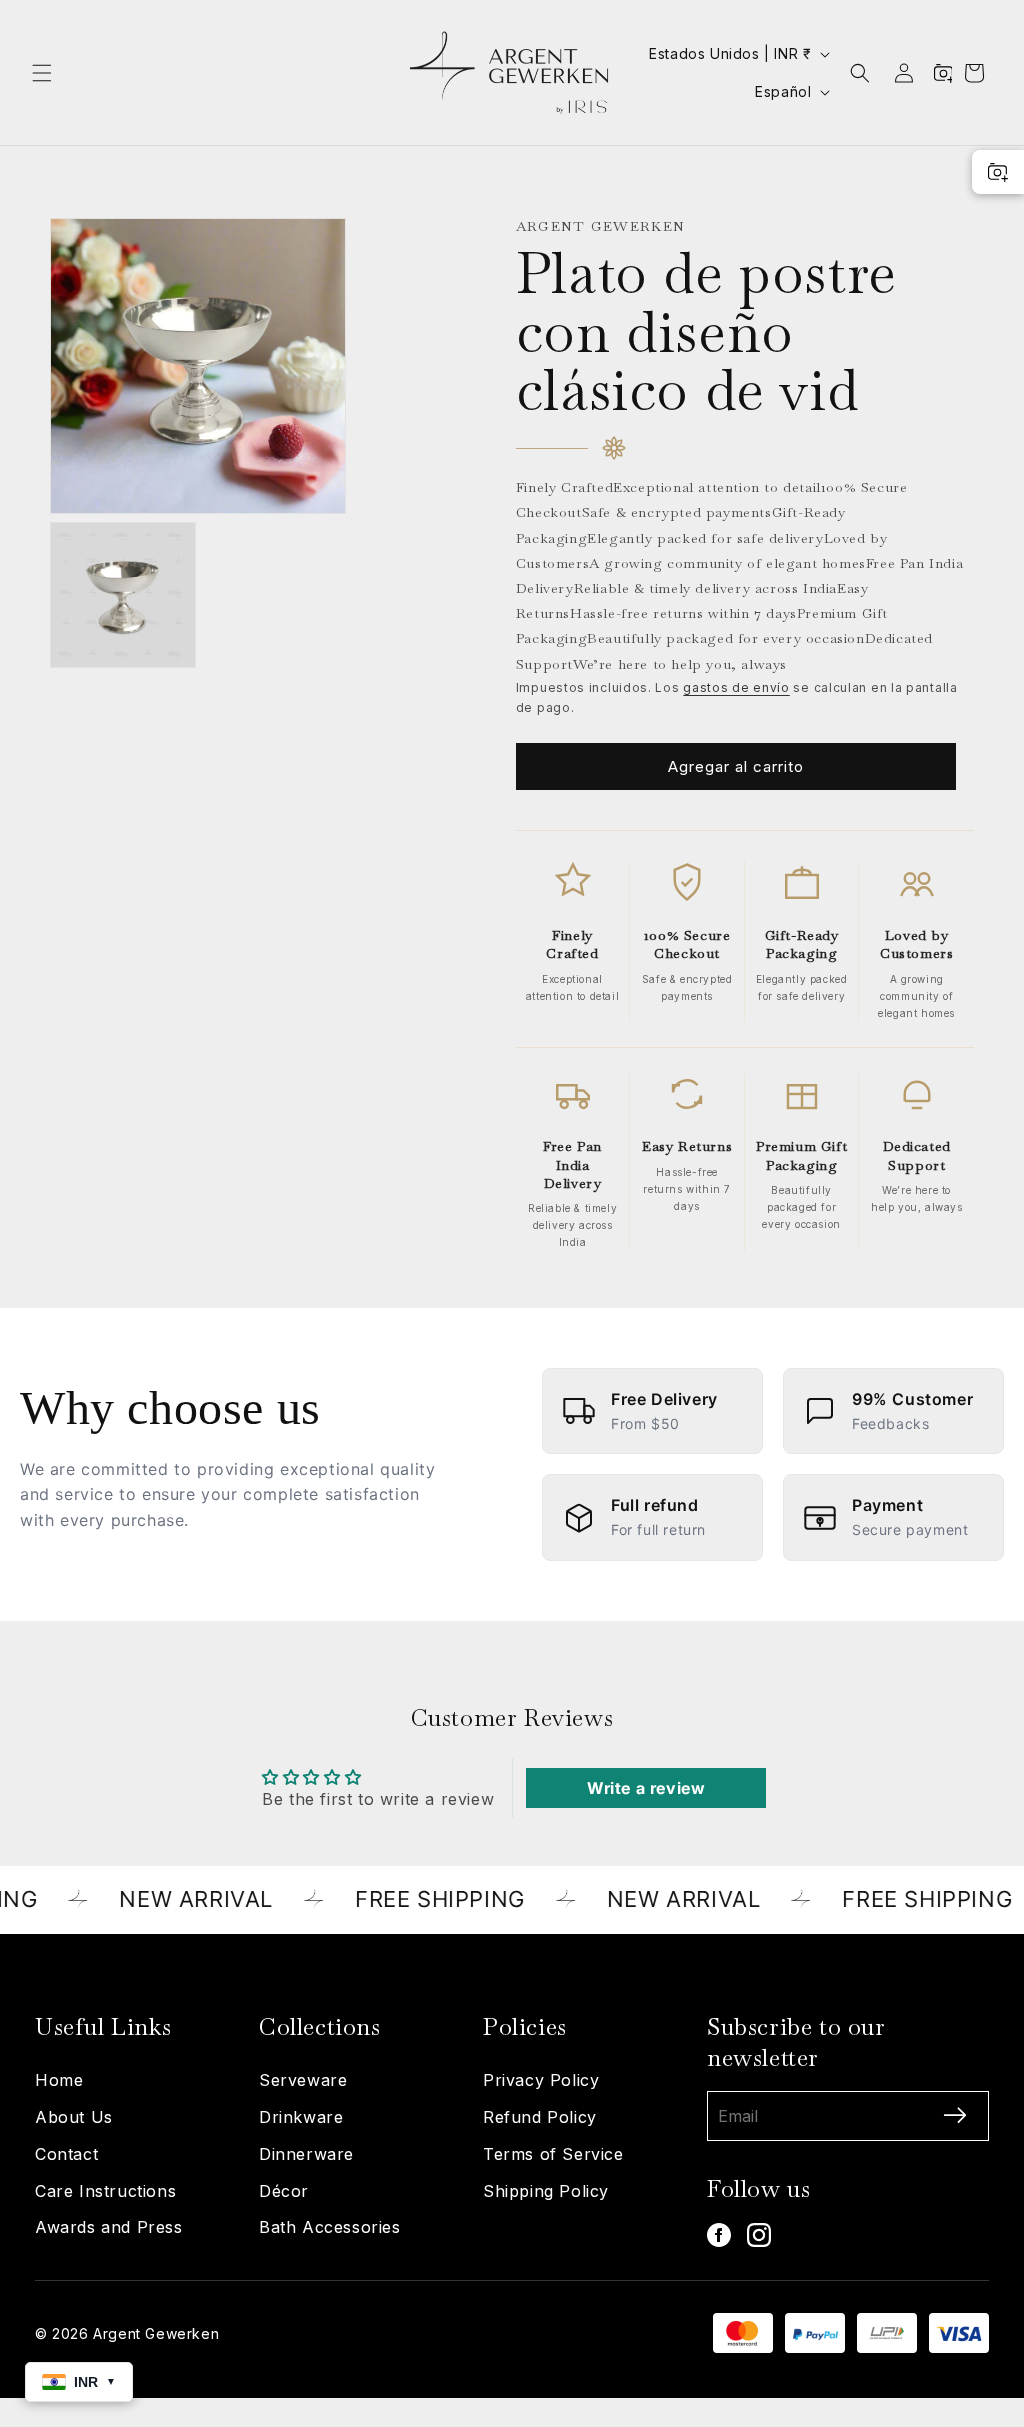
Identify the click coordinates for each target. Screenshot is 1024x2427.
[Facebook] (719, 2235)
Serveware (303, 2080)
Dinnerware (306, 2154)
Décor (284, 2191)
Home (59, 2080)
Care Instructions (105, 2191)
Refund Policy (540, 2117)
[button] (42, 73)
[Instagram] (759, 2235)
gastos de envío (736, 687)
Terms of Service (553, 2154)
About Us (74, 2117)
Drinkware (301, 2117)
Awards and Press (109, 2227)
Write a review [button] (646, 1788)
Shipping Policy (546, 2191)
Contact (66, 2154)
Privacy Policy (541, 2080)
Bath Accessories (330, 2227)
